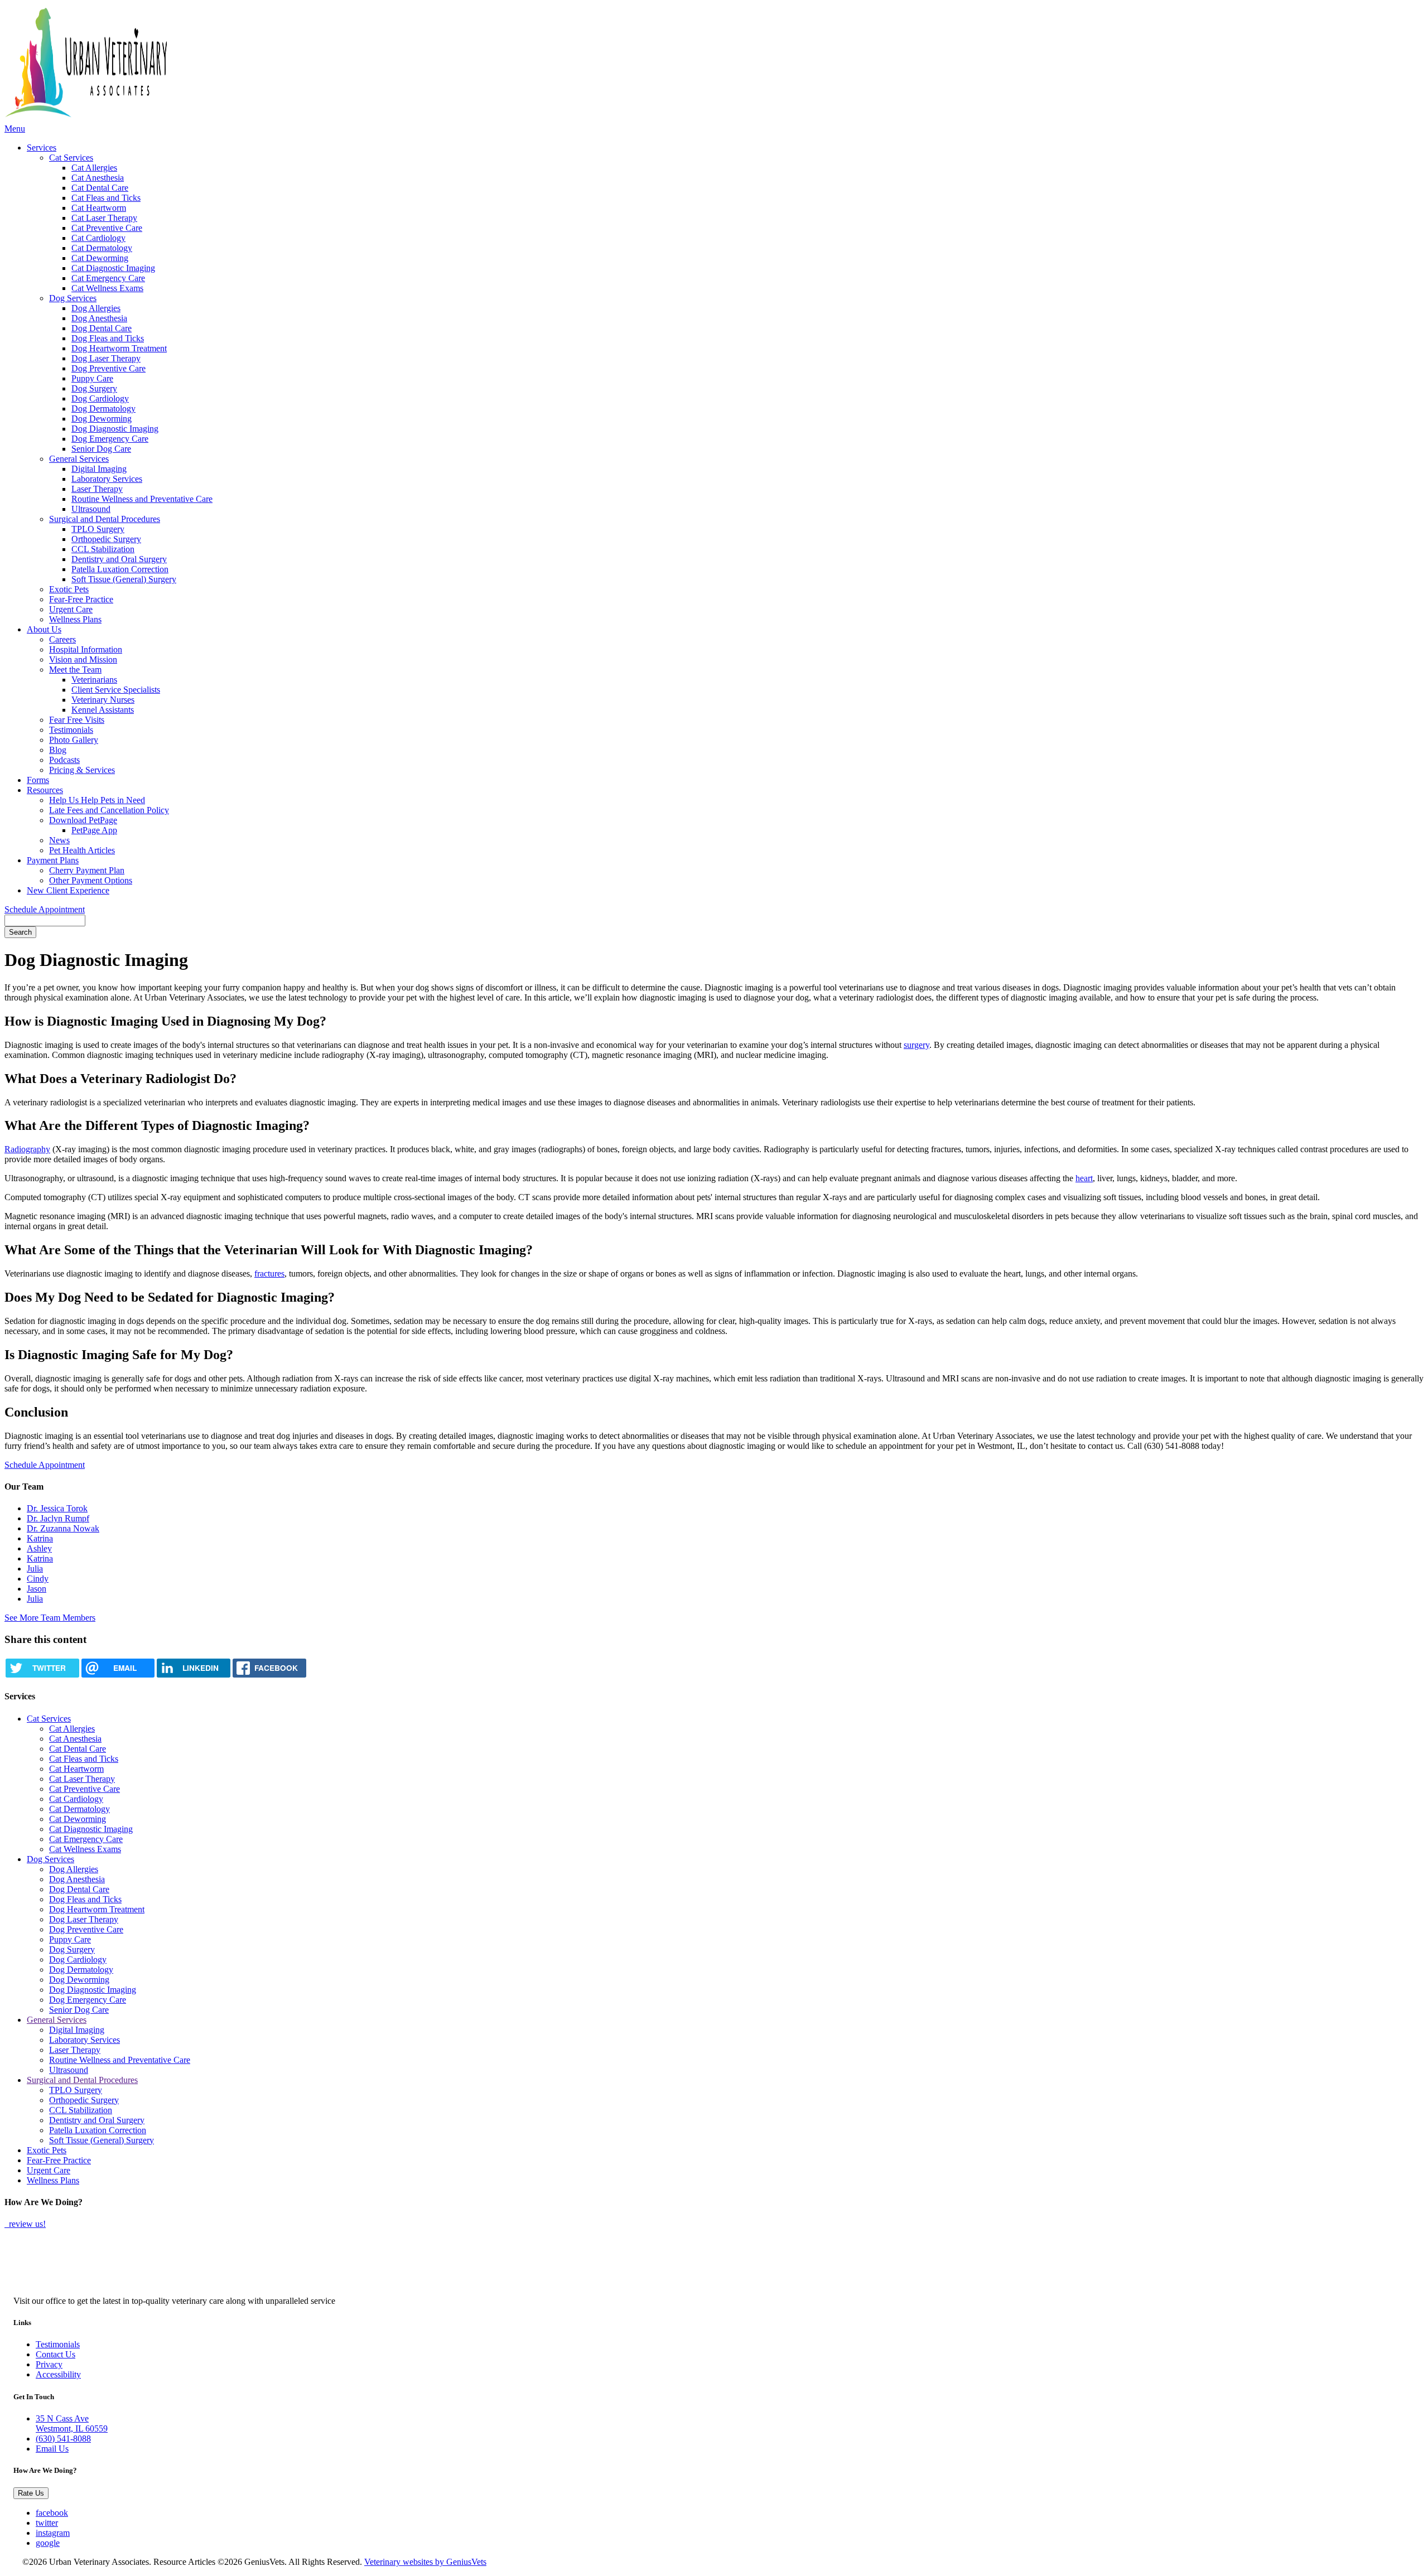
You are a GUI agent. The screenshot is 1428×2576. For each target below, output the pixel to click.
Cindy (38, 1579)
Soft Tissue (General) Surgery (124, 579)
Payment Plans (53, 860)
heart (1084, 1178)
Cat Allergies (94, 168)
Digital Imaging (99, 469)
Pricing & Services (82, 770)
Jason (37, 1589)
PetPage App (94, 830)
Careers (62, 639)
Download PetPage (83, 820)
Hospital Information (86, 649)
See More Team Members (50, 1618)
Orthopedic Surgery (106, 539)
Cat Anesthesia (98, 178)
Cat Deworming (100, 258)
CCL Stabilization (103, 549)
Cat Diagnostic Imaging (113, 268)
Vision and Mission (83, 659)
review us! (26, 2224)
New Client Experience (68, 890)
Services (42, 148)
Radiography (27, 1149)
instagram (53, 2533)
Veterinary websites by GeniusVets (425, 2562)
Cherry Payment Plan (87, 870)
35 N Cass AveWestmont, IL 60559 (72, 2423)
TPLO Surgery (98, 529)
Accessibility (58, 2374)
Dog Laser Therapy (106, 358)
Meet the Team (75, 670)
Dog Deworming (102, 419)
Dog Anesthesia (99, 318)
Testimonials (71, 730)
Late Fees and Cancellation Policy (109, 810)
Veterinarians (94, 680)
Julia (35, 1569)
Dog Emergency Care (110, 439)
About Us (44, 629)
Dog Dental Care (102, 328)
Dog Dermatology (103, 409)
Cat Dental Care (100, 188)
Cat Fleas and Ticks (106, 198)
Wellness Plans (75, 619)
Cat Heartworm (99, 208)
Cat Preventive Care (107, 228)
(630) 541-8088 (63, 2439)
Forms (38, 780)
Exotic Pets (69, 589)
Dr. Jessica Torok (57, 1508)
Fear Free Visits (77, 720)
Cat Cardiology (98, 238)
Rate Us (31, 2493)
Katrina (40, 1538)
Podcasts (64, 760)
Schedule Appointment (45, 909)
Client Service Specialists (116, 690)
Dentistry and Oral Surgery (119, 559)
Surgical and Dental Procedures (105, 519)
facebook (52, 2513)
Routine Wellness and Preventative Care (142, 499)
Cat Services (71, 158)
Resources (45, 790)
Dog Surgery (94, 388)
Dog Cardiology (100, 398)
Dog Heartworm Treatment (119, 348)
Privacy (49, 2364)
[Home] (180, 64)
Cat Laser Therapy (104, 218)
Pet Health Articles (82, 850)
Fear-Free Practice (81, 599)
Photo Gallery (74, 740)
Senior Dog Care (101, 449)
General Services (79, 459)
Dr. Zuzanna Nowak (63, 1528)
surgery (916, 1045)
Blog (58, 750)
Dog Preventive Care (108, 368)
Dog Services (73, 298)
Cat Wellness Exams (107, 288)
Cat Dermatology (102, 248)
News (59, 840)
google (48, 2543)
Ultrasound (91, 509)
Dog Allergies (96, 308)
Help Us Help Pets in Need (97, 800)
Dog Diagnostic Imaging (115, 429)
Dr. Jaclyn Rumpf (58, 1518)
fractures (269, 1273)
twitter (47, 2523)
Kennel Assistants (103, 710)
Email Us (52, 2449)
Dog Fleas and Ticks (108, 338)
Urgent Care (71, 609)
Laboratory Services (107, 479)
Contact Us (56, 2354)
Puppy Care (92, 378)
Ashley (39, 1548)
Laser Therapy (97, 489)
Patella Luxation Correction (120, 569)
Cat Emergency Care (108, 278)
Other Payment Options (91, 880)
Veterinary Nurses (103, 700)
